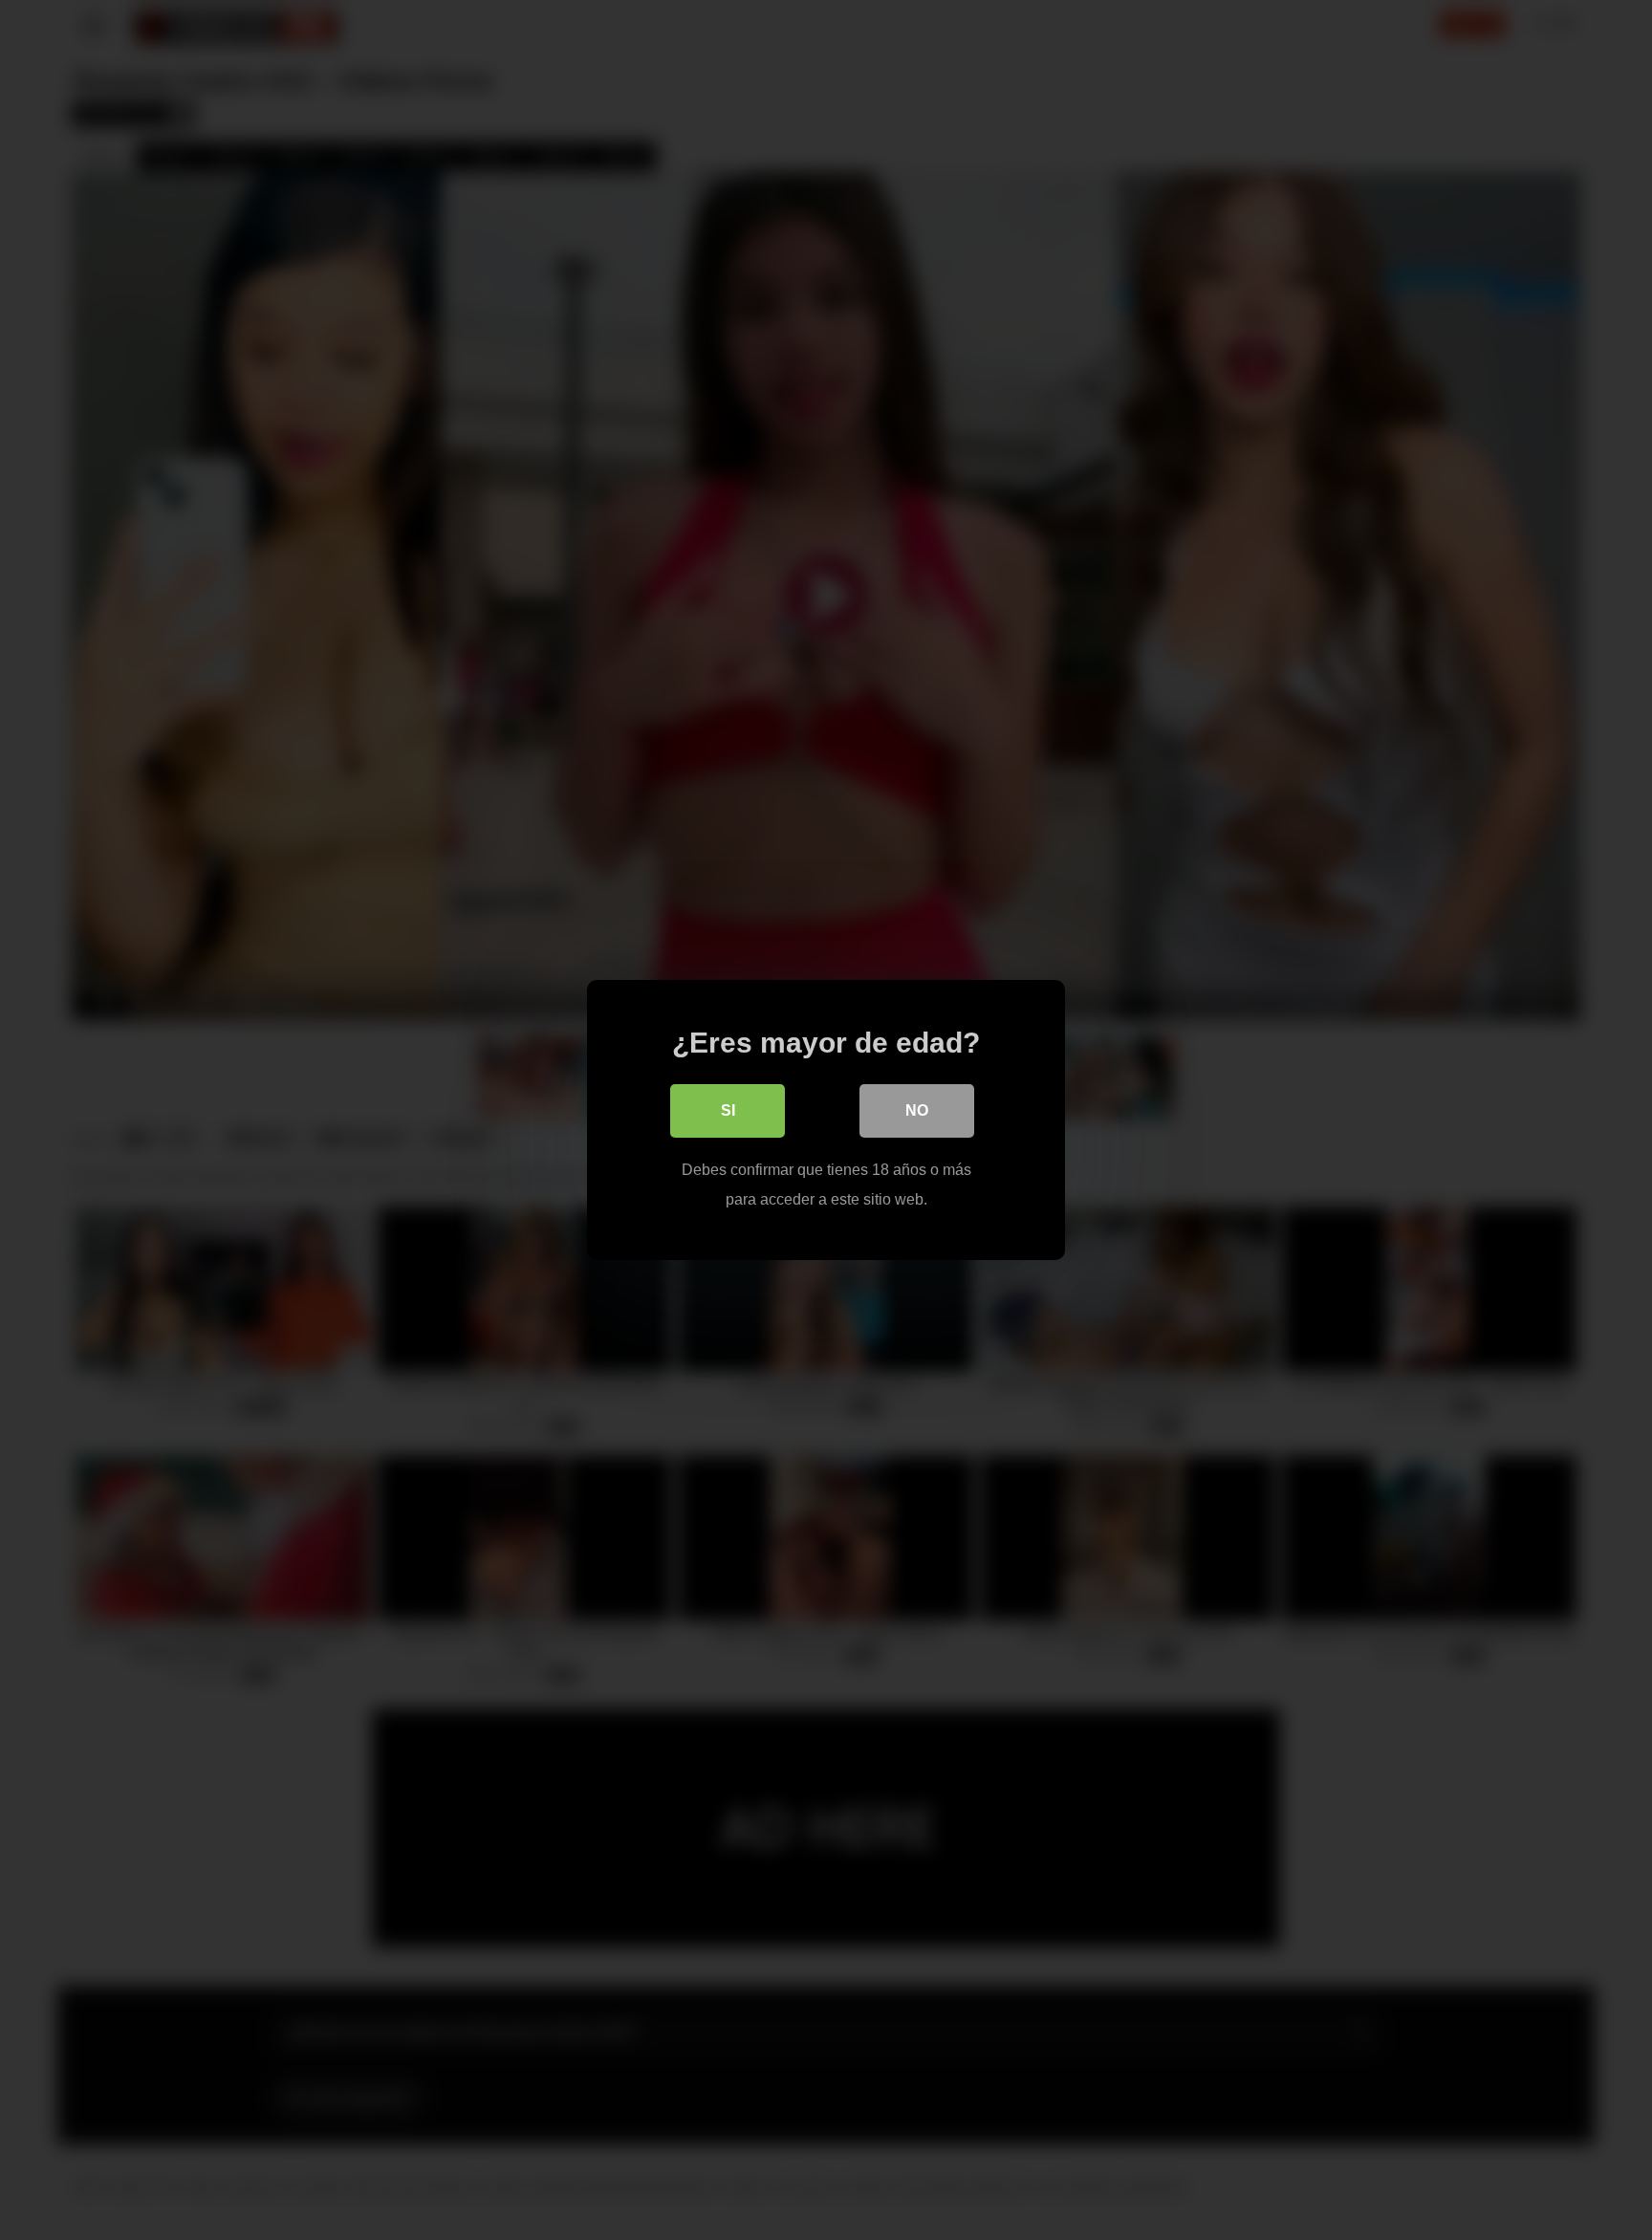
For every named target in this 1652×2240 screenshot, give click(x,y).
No (917, 1110)
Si (728, 1110)
